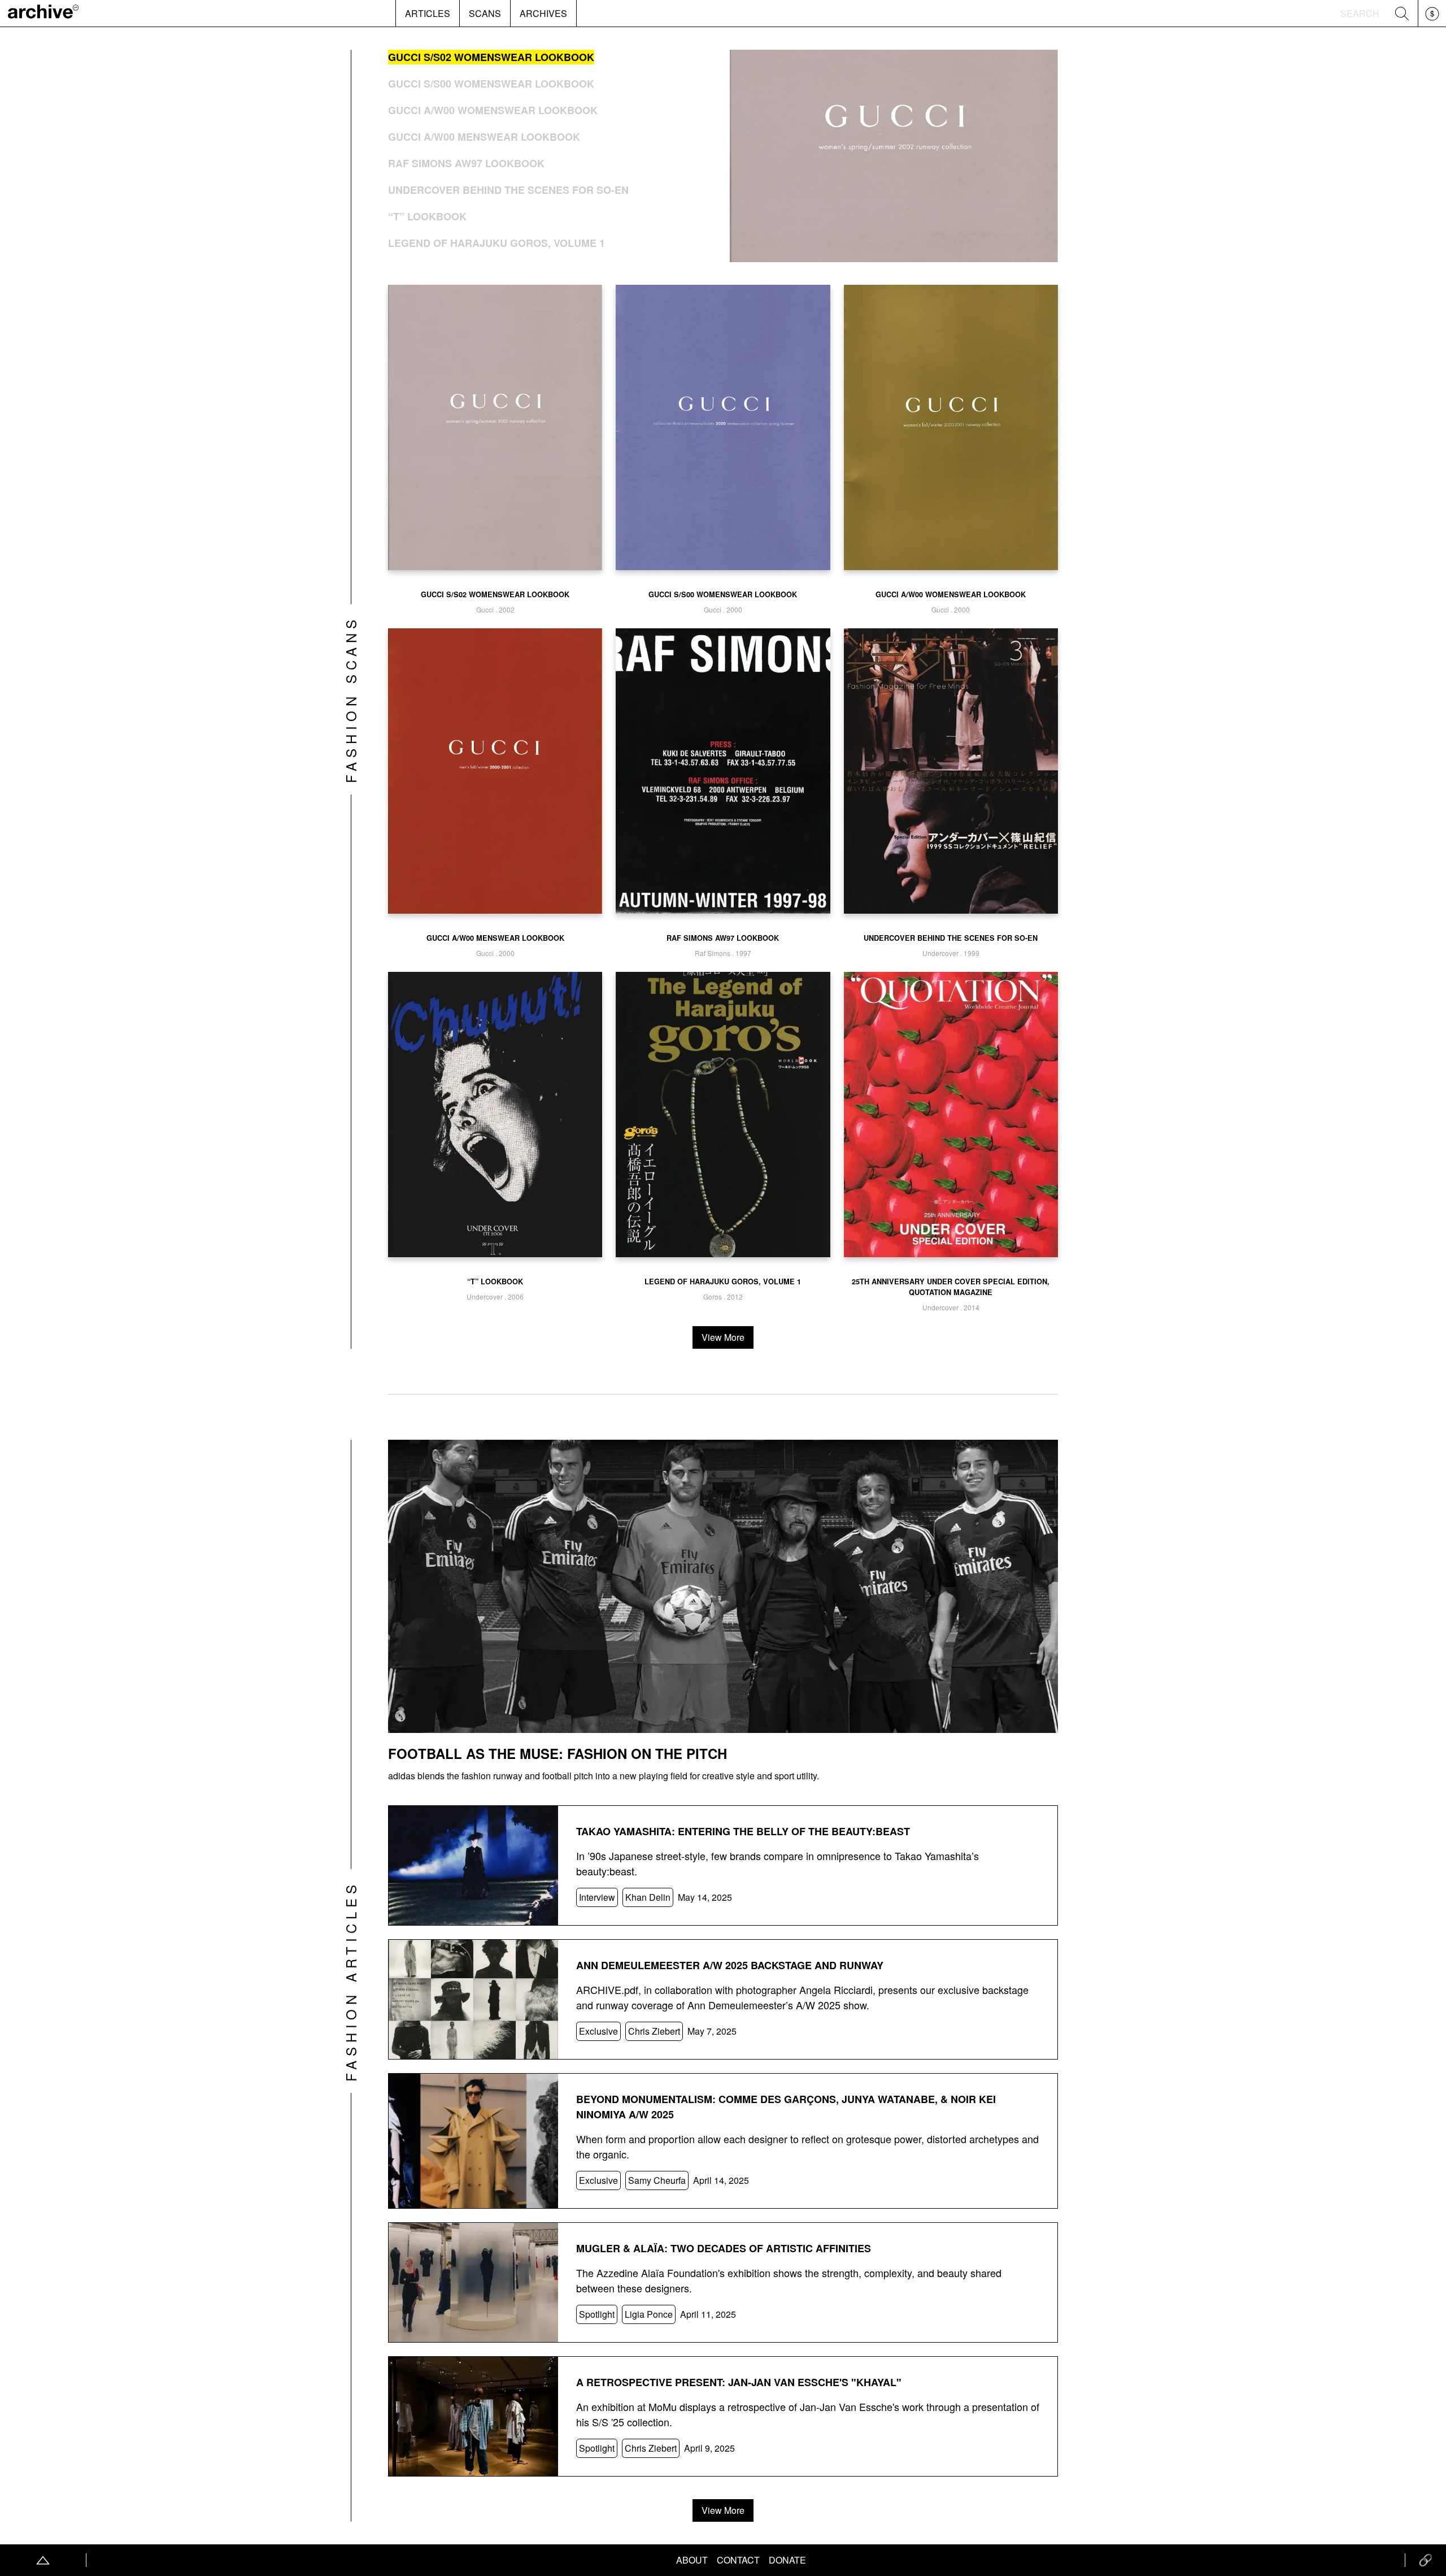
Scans (485, 13)
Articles (428, 13)
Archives (543, 13)
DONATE (787, 2560)
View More (723, 1337)
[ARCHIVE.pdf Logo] (43, 13)
